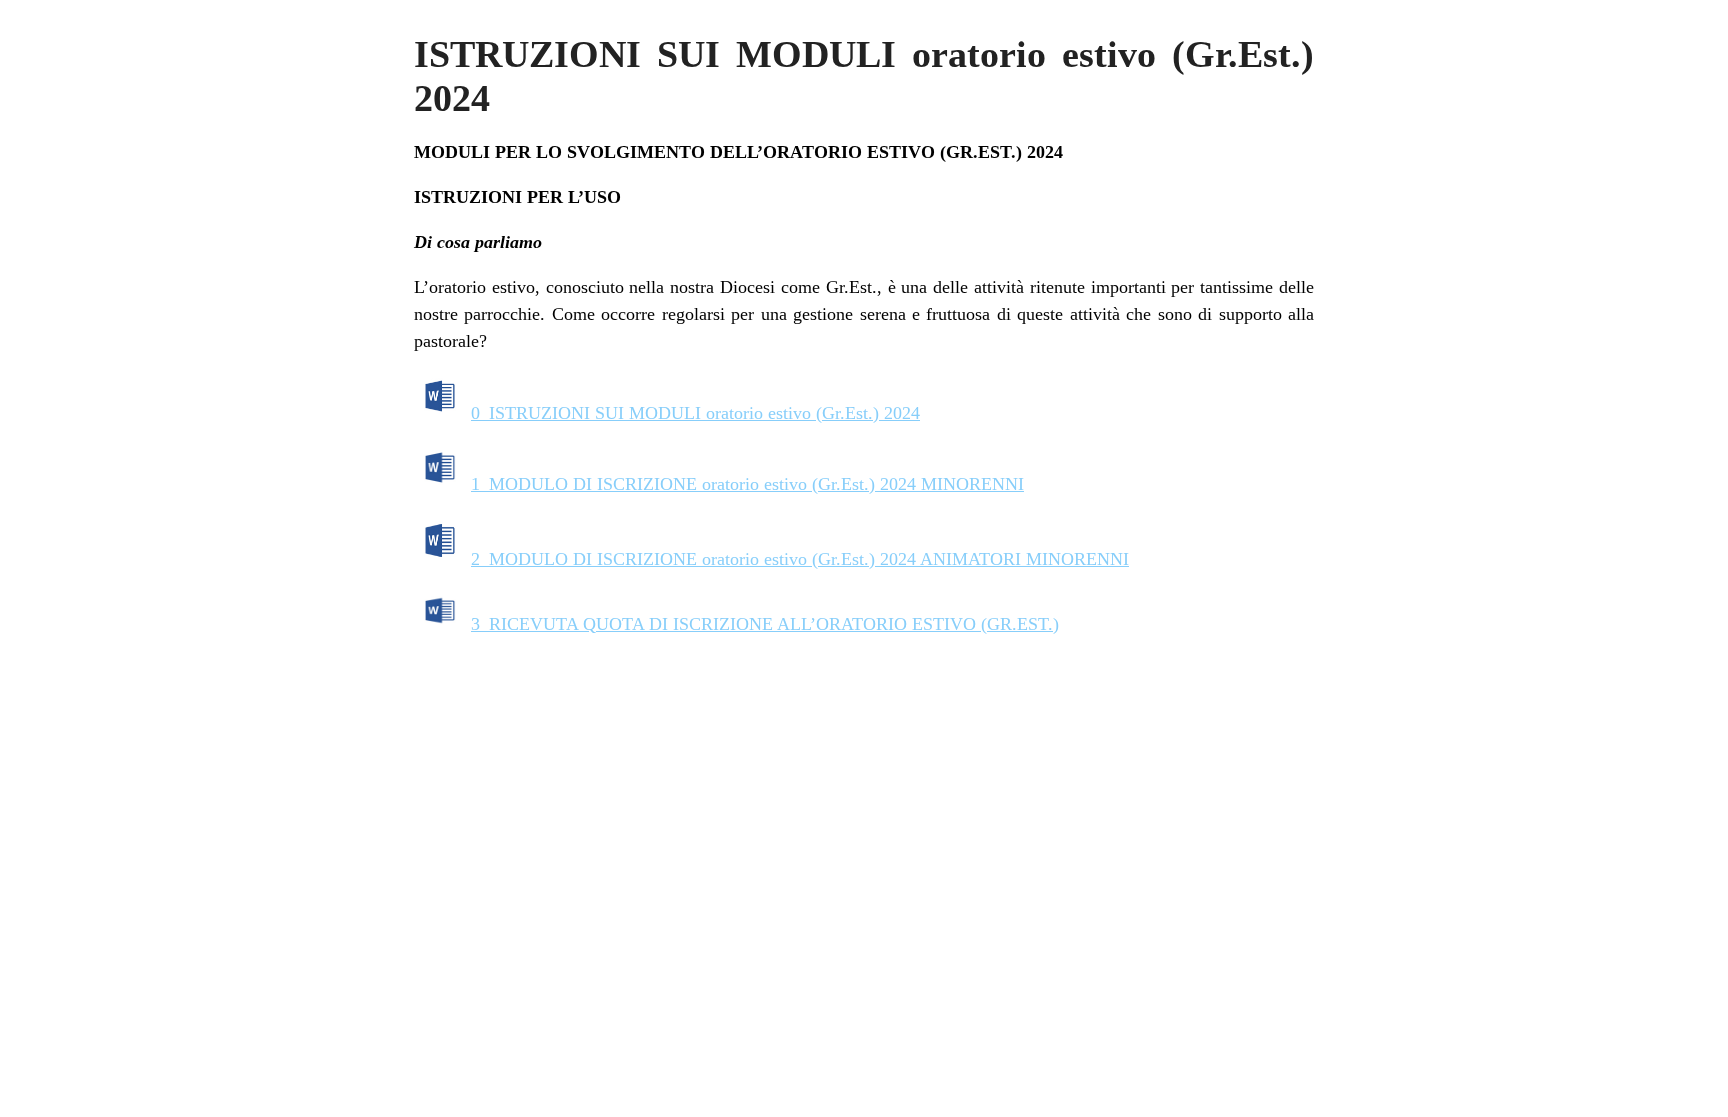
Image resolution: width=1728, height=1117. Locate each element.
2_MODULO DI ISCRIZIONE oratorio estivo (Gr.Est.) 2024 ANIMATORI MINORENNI (800, 559)
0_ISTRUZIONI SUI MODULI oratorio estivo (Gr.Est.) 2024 (695, 413)
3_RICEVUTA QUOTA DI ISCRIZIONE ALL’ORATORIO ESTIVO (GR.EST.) (765, 624)
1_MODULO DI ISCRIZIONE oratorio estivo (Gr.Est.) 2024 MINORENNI (747, 484)
